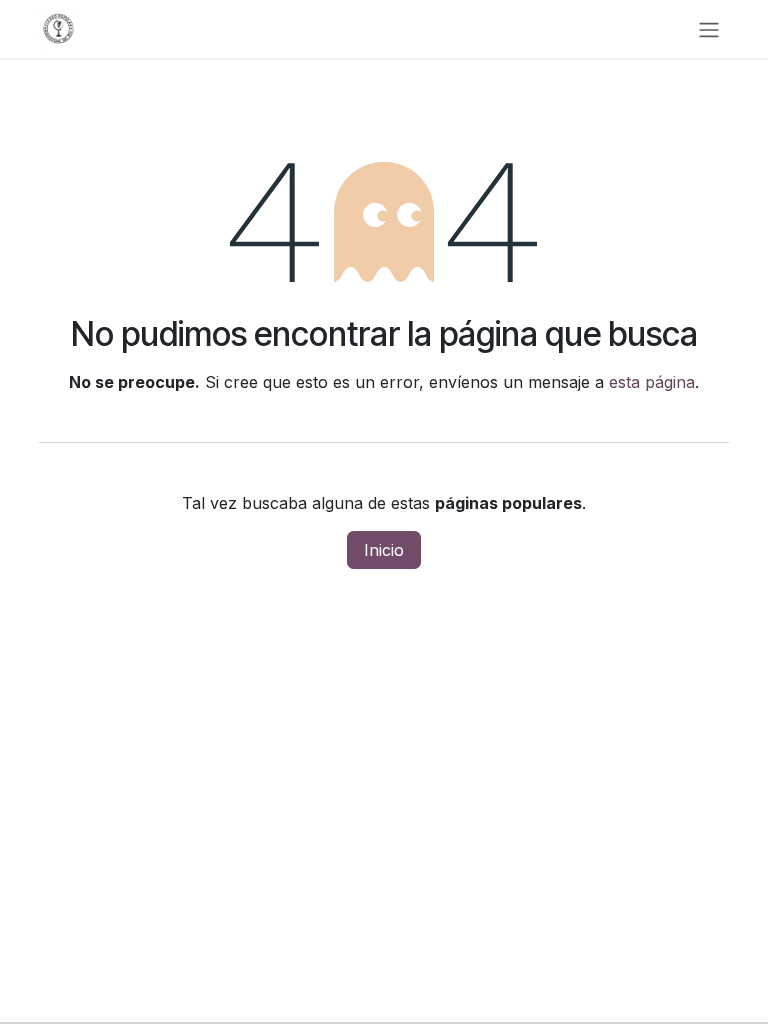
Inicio (384, 550)
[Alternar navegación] (709, 29)
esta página (652, 382)
